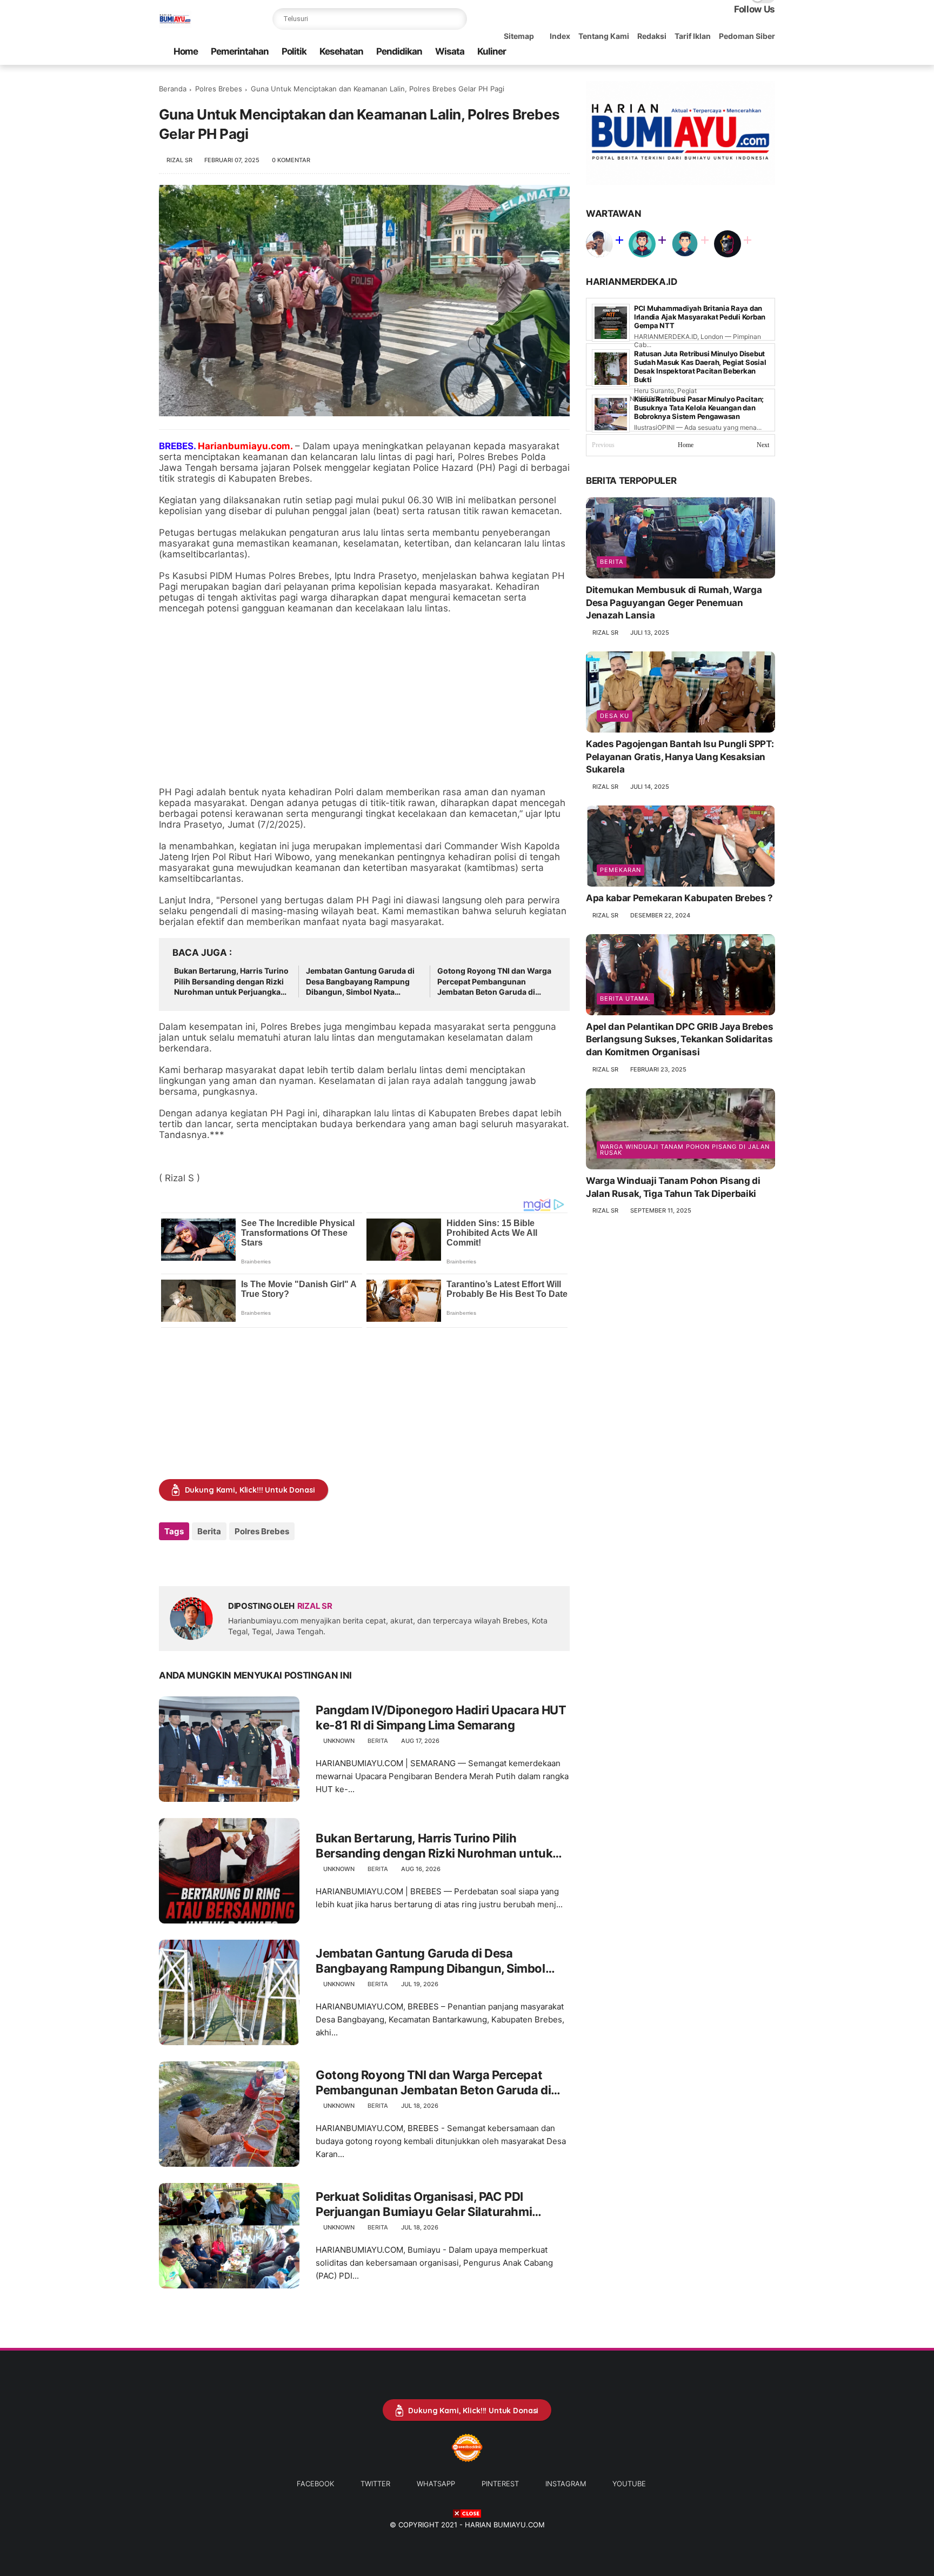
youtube (629, 2484)
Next (763, 445)
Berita (209, 1531)
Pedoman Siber (747, 36)
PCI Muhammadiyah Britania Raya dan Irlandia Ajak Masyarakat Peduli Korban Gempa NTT (700, 317)
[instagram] (752, 52)
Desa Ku (615, 716)
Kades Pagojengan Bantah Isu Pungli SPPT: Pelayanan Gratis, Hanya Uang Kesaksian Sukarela (680, 757)
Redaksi (652, 36)
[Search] (456, 19)
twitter (375, 2484)
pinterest (500, 2484)
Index (560, 36)
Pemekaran (621, 870)
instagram (566, 2484)
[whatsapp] (717, 52)
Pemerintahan (240, 51)
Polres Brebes (219, 89)
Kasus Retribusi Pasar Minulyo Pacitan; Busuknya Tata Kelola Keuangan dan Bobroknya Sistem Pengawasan (699, 408)
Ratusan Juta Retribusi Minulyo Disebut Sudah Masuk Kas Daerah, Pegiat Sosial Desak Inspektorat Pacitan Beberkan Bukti (700, 367)
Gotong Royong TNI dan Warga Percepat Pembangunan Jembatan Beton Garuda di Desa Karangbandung (494, 982)
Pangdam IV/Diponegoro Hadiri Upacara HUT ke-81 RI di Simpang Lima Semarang (441, 1718)
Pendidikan (399, 51)
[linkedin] (255, 1560)
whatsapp (436, 2484)
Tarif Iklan (693, 36)
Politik (294, 51)
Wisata (450, 51)
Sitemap (519, 36)
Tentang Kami (604, 36)
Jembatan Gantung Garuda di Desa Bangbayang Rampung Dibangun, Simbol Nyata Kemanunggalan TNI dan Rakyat (364, 982)
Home (186, 51)
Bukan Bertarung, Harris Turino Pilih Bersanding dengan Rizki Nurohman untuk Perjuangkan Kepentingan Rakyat (231, 982)
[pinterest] (735, 52)
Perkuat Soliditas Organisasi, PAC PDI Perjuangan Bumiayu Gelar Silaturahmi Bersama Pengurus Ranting (424, 2205)
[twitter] (700, 52)
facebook (315, 2484)
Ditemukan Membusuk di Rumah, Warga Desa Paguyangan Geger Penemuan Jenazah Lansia (674, 603)
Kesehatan (341, 51)
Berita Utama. (625, 999)
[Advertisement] (364, 700)
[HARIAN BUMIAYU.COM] (175, 25)
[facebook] (683, 52)
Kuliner (492, 51)
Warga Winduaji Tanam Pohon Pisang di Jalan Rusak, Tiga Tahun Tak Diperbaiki (673, 1187)
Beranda (173, 89)
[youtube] (769, 52)
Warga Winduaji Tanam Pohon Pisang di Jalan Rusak (685, 1150)
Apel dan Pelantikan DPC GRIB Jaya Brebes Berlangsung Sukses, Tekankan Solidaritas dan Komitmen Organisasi (679, 1040)
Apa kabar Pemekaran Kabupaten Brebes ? (679, 898)
